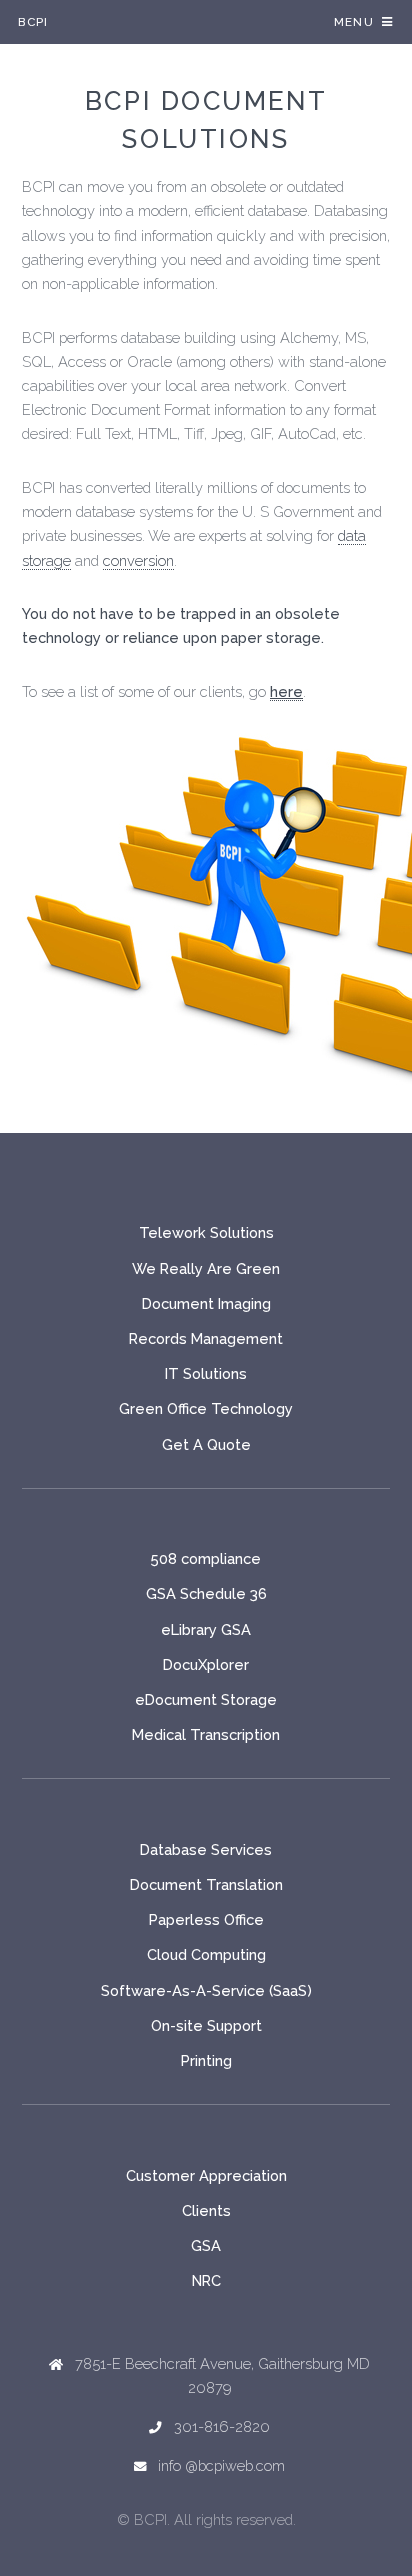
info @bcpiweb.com (221, 2465)
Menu (354, 22)
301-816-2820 (222, 2426)
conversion (138, 560)
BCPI (33, 22)
